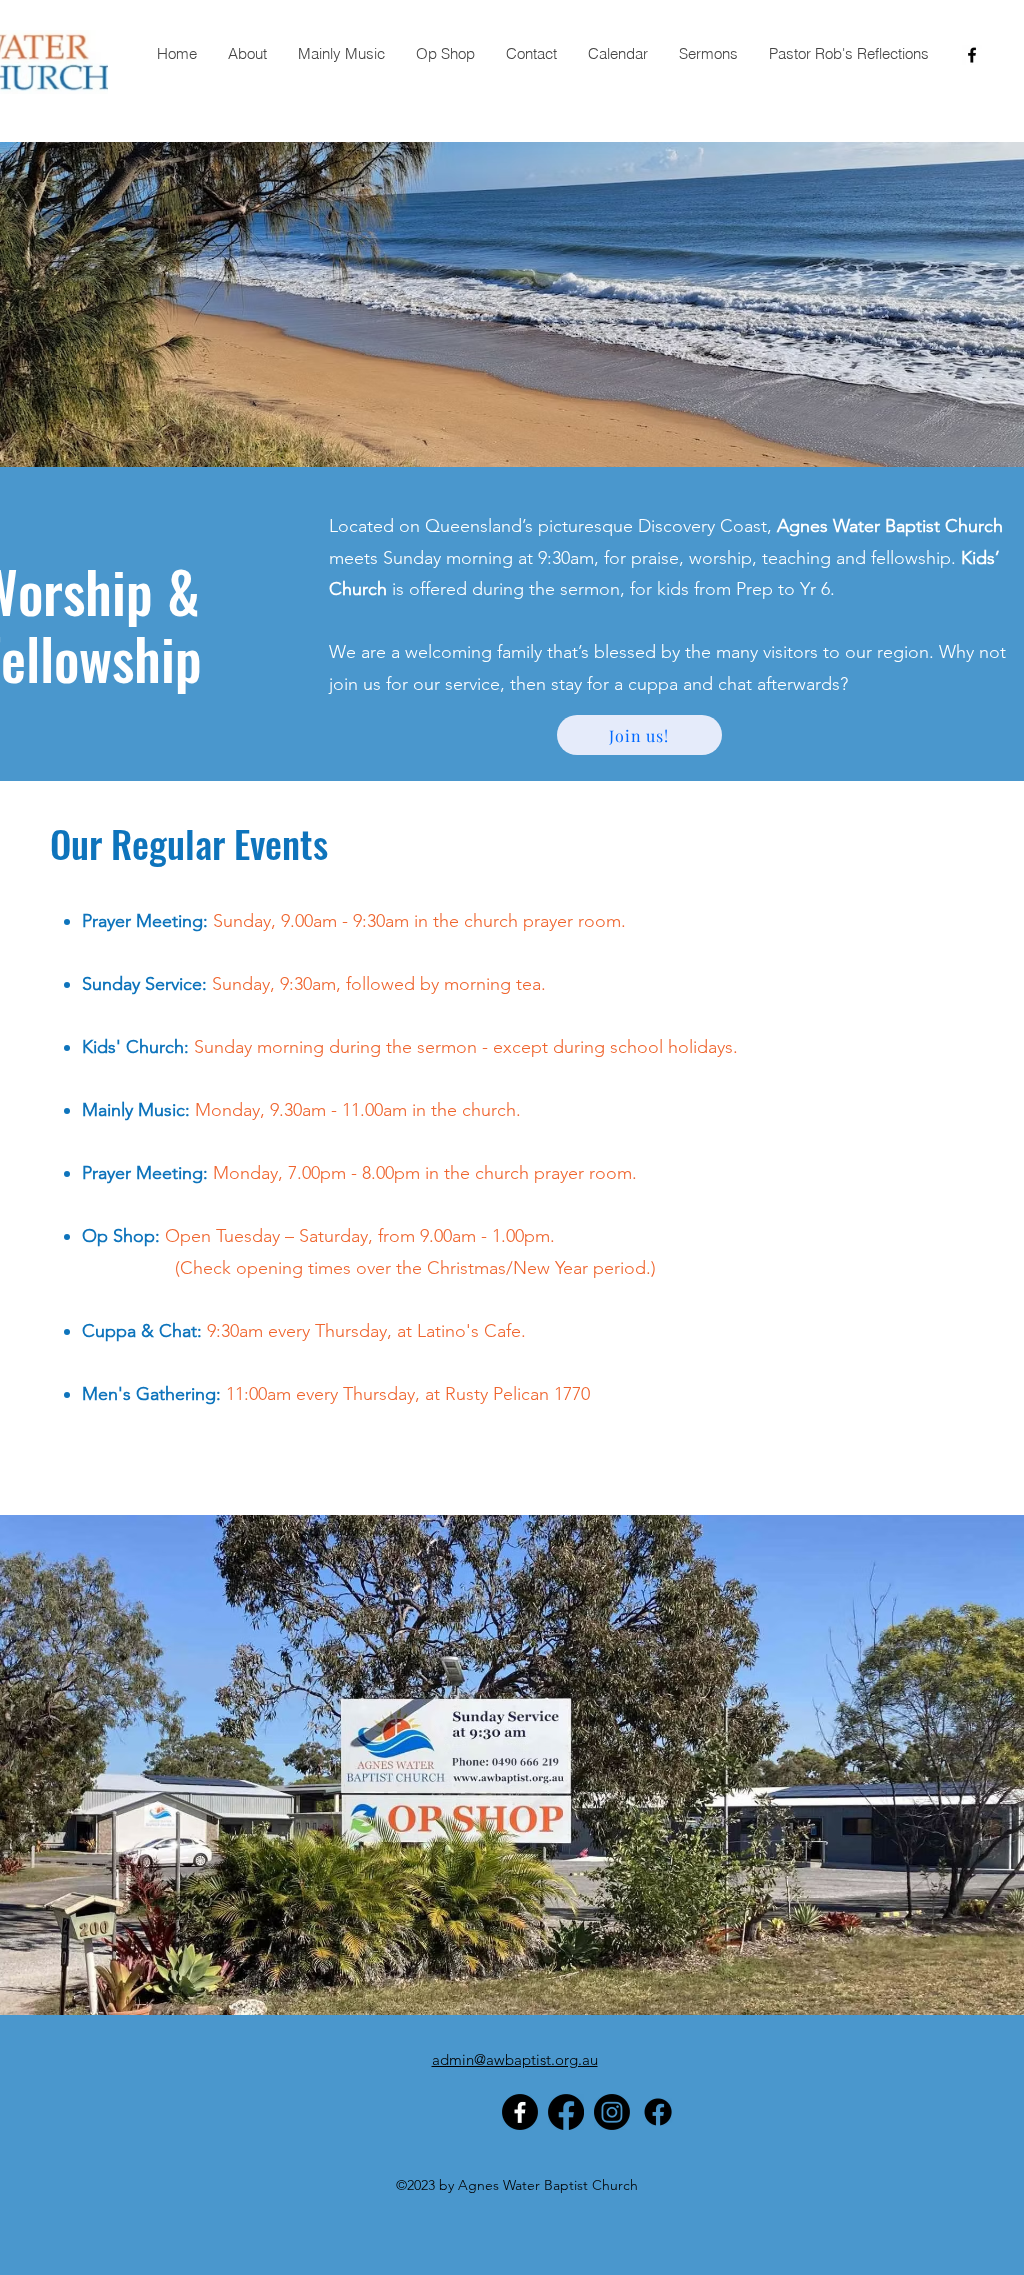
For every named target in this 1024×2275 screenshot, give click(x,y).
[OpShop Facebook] (658, 2112)
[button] (247, 53)
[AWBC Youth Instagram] (612, 2112)
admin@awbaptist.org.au (515, 2059)
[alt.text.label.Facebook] (972, 55)
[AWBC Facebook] (566, 2112)
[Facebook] (520, 2112)
